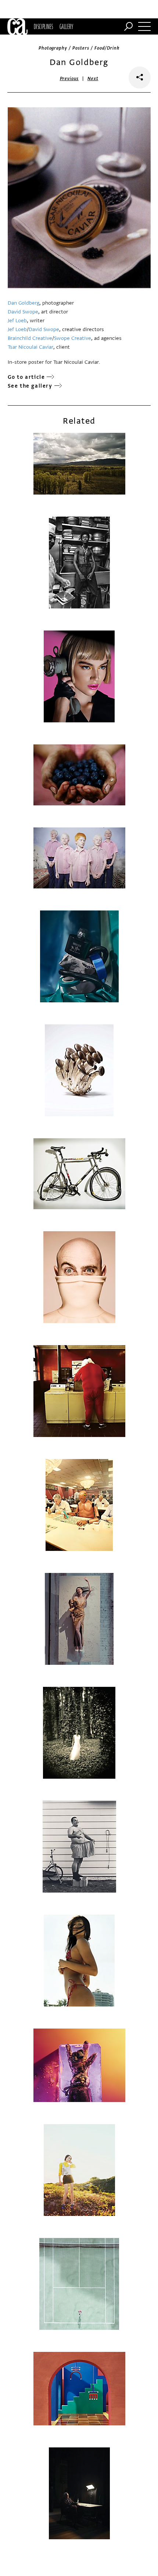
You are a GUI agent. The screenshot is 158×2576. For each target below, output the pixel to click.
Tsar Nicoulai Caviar (30, 347)
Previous (69, 79)
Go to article (26, 377)
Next (93, 79)
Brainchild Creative (30, 338)
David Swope (23, 312)
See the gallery (30, 386)
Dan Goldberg (24, 303)
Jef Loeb (17, 321)
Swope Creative (73, 338)
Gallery (66, 26)
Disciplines (44, 26)
